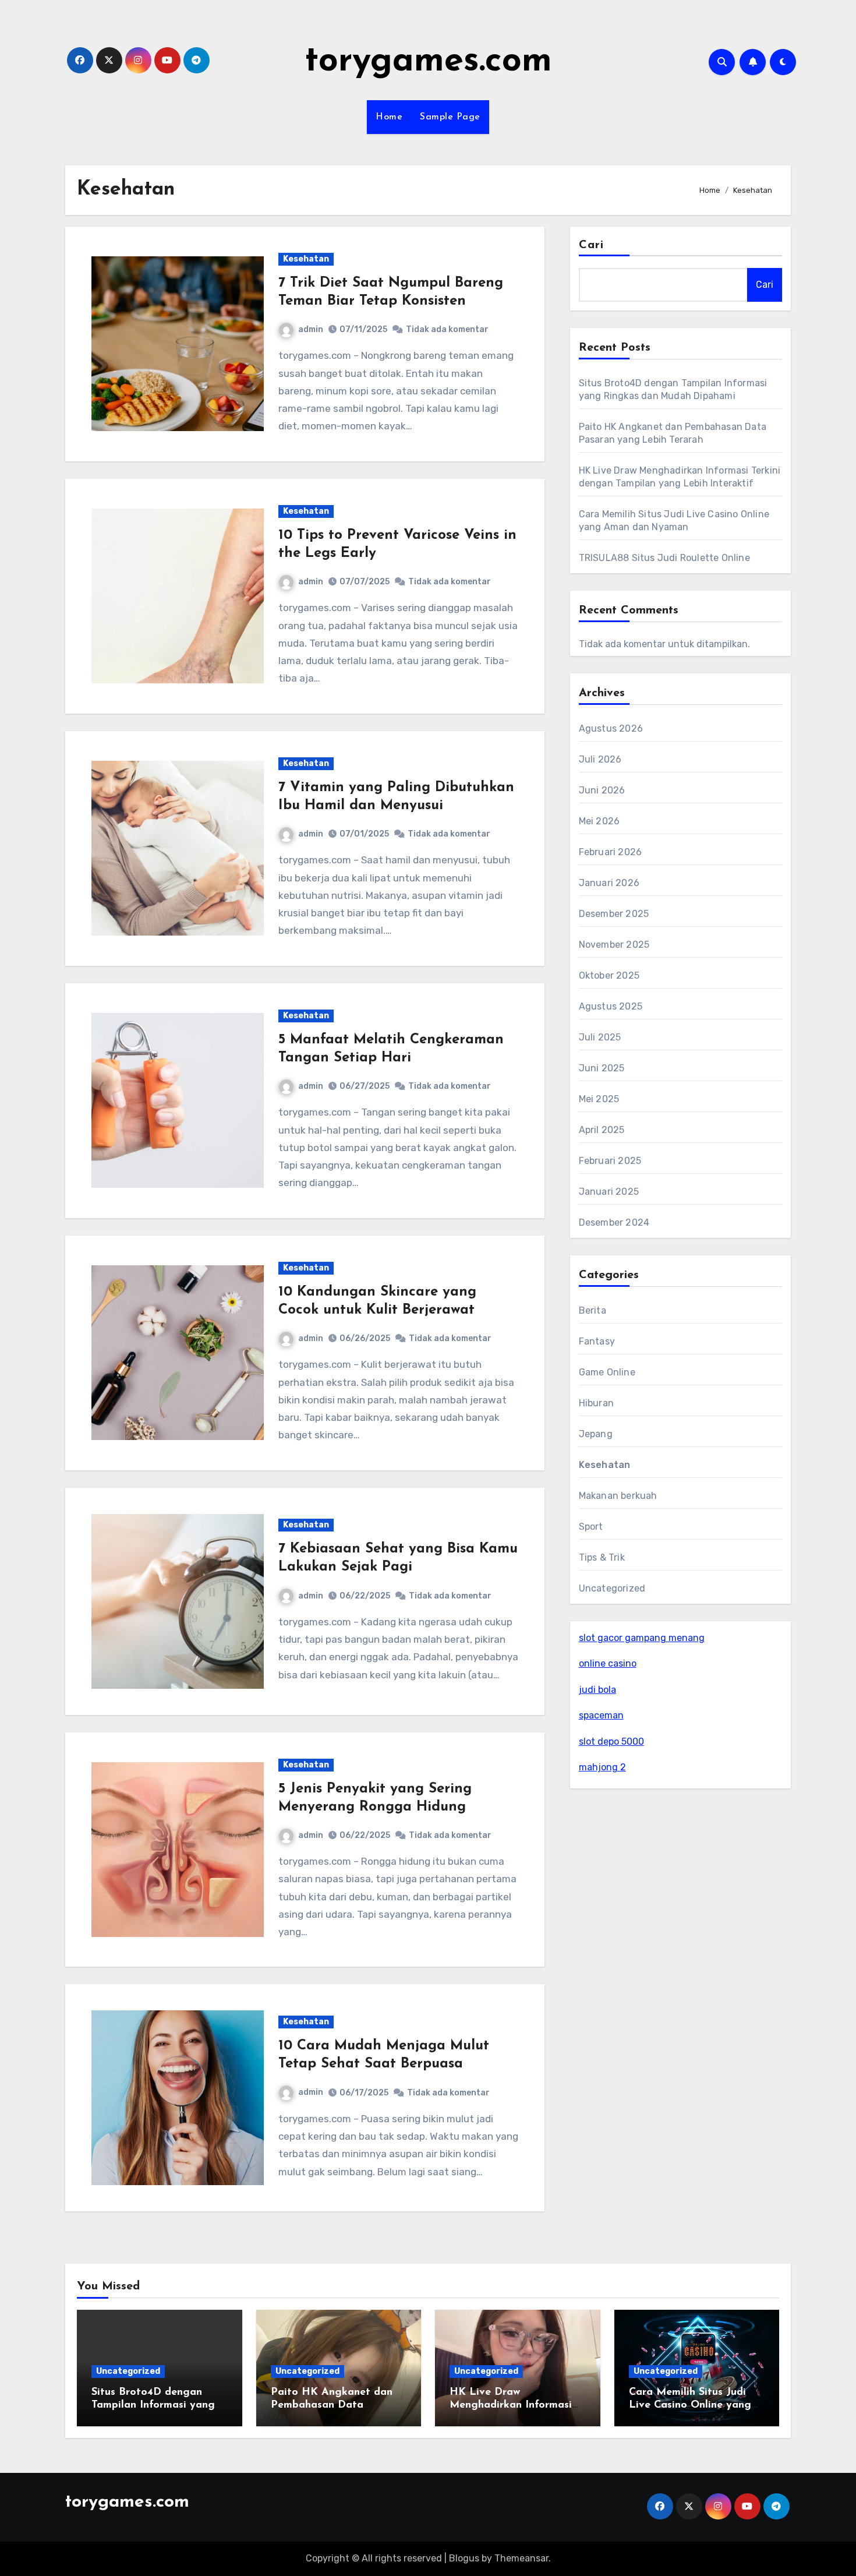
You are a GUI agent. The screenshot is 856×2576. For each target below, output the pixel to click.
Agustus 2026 (611, 728)
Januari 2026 (609, 883)
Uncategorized (612, 1588)
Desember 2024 (614, 1222)
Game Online (607, 1372)
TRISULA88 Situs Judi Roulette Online (664, 558)
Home (389, 117)
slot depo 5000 (611, 1742)
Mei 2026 (599, 821)
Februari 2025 (610, 1161)
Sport (591, 1527)
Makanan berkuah (618, 1496)
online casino (608, 1663)
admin (311, 329)
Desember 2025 (614, 914)
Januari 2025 (609, 1192)
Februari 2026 (611, 852)
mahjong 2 (602, 1767)
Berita (593, 1310)
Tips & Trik (602, 1557)
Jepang (596, 1434)
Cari (591, 245)
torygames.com (428, 62)
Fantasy (597, 1341)
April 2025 (602, 1130)
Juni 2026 (602, 790)
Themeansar (521, 2558)
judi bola (597, 1690)
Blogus (464, 2558)
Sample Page (450, 117)
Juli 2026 (600, 759)
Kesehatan (306, 259)
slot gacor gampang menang (642, 1638)
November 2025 (614, 945)
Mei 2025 (599, 1099)
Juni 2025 (602, 1068)
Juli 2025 (600, 1037)
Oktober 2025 (609, 975)
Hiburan (596, 1403)
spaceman (601, 1715)
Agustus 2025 (611, 1006)
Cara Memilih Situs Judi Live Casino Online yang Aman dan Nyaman (690, 2405)
